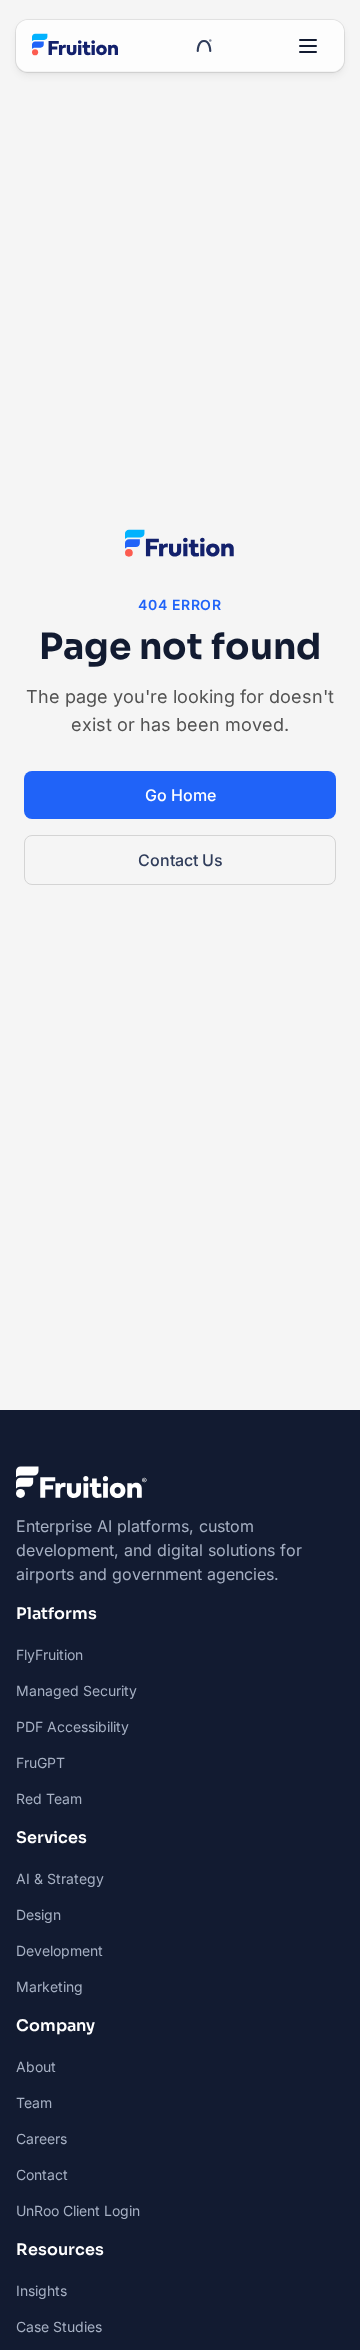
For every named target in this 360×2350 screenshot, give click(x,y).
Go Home (180, 795)
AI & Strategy (60, 1878)
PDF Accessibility (72, 1726)
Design (38, 1914)
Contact (42, 2174)
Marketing (49, 1986)
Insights (41, 2290)
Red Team (49, 1798)
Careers (41, 2138)
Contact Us (180, 860)
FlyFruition (49, 1654)
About (36, 2066)
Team (34, 2102)
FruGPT (40, 1762)
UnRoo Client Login (78, 2210)
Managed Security (76, 1690)
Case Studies (59, 2326)
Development (59, 1950)
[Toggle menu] (308, 46)
